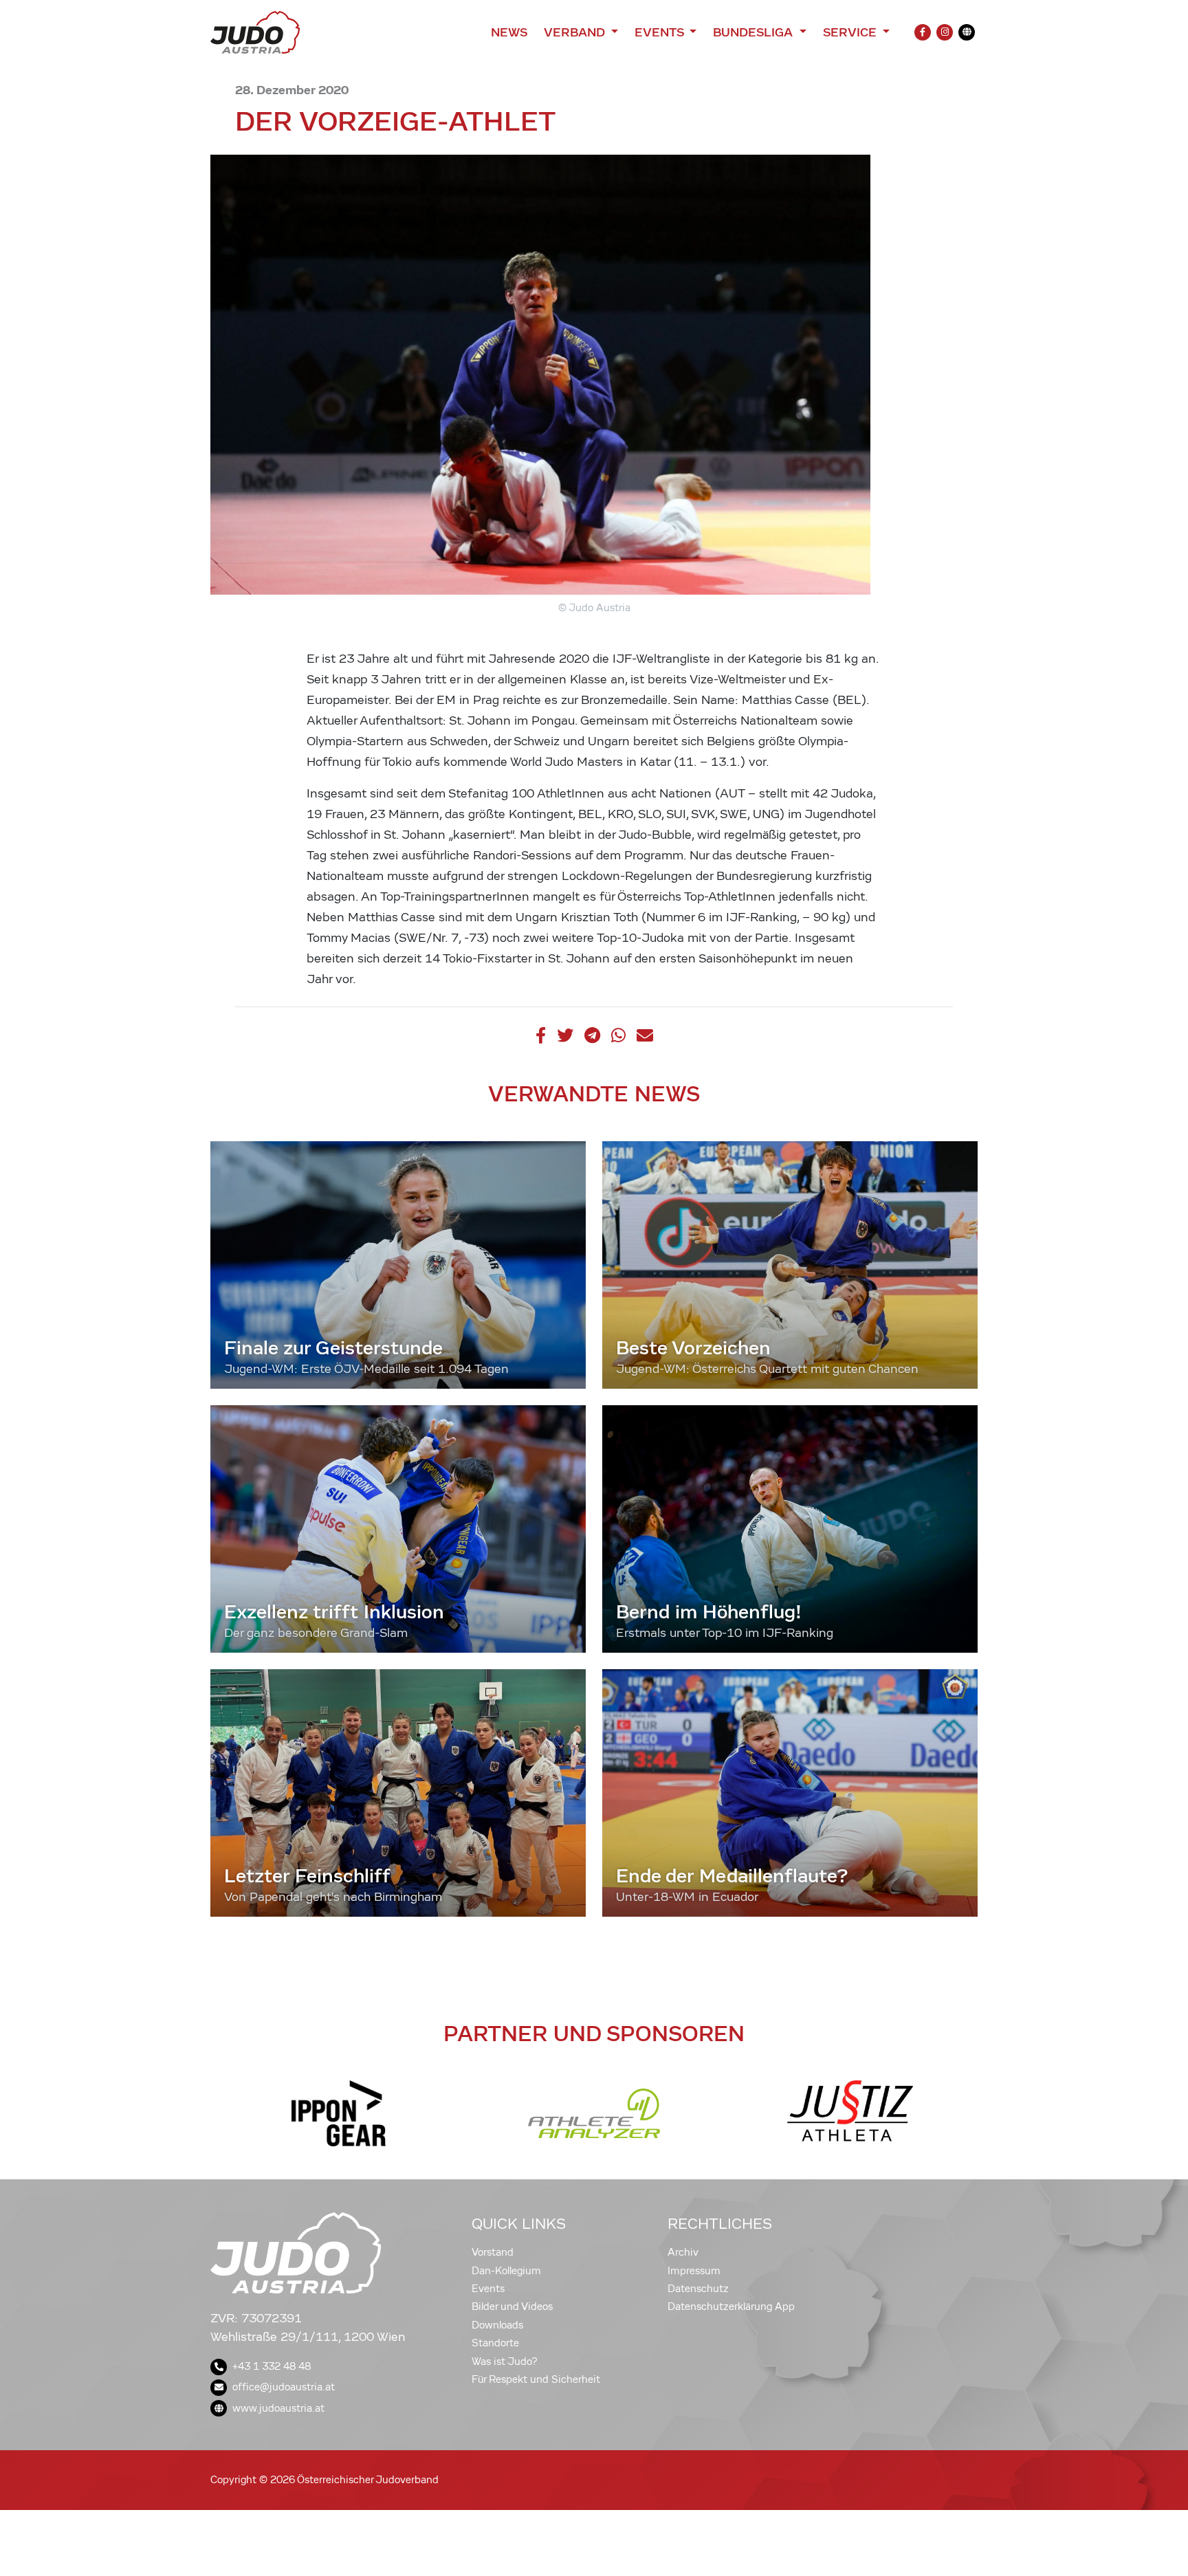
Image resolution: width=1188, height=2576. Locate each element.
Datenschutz (698, 2289)
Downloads (497, 2325)
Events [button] (661, 32)
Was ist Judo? (505, 2362)
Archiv (683, 2252)
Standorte (495, 2343)
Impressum (694, 2271)
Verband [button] (576, 32)
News (509, 32)
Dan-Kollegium (506, 2271)
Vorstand (493, 2252)
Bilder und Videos (512, 2307)
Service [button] (851, 32)
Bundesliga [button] (755, 32)
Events (488, 2289)
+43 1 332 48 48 (272, 2366)
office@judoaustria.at (284, 2387)
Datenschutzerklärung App (731, 2307)
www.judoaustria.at (278, 2408)
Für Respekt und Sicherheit (536, 2379)
